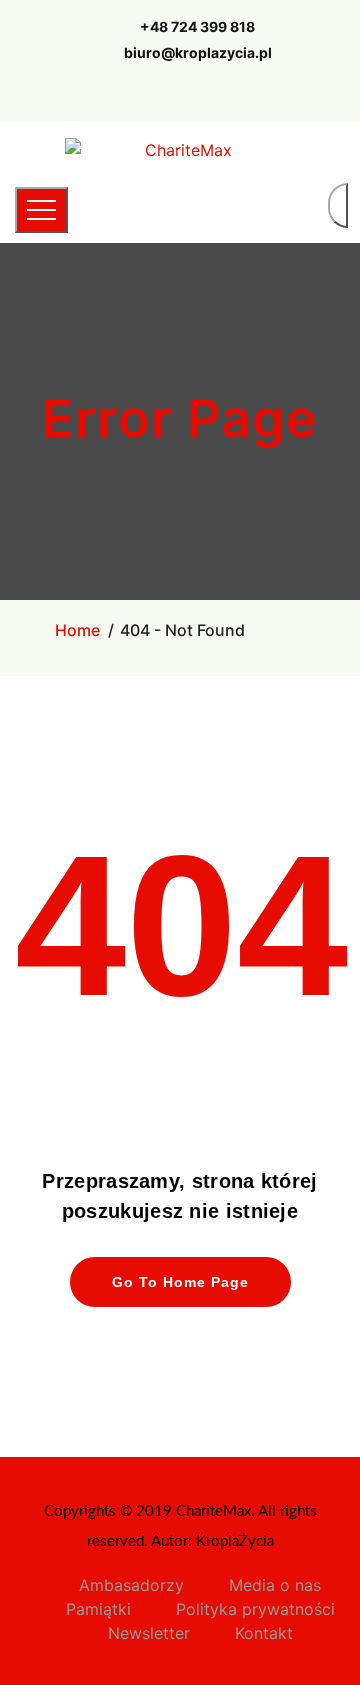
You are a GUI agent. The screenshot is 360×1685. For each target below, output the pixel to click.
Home (77, 630)
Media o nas (275, 1585)
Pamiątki (98, 1609)
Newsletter (149, 1633)
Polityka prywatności (255, 1609)
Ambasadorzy (131, 1585)
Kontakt (264, 1633)
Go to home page (180, 1282)
